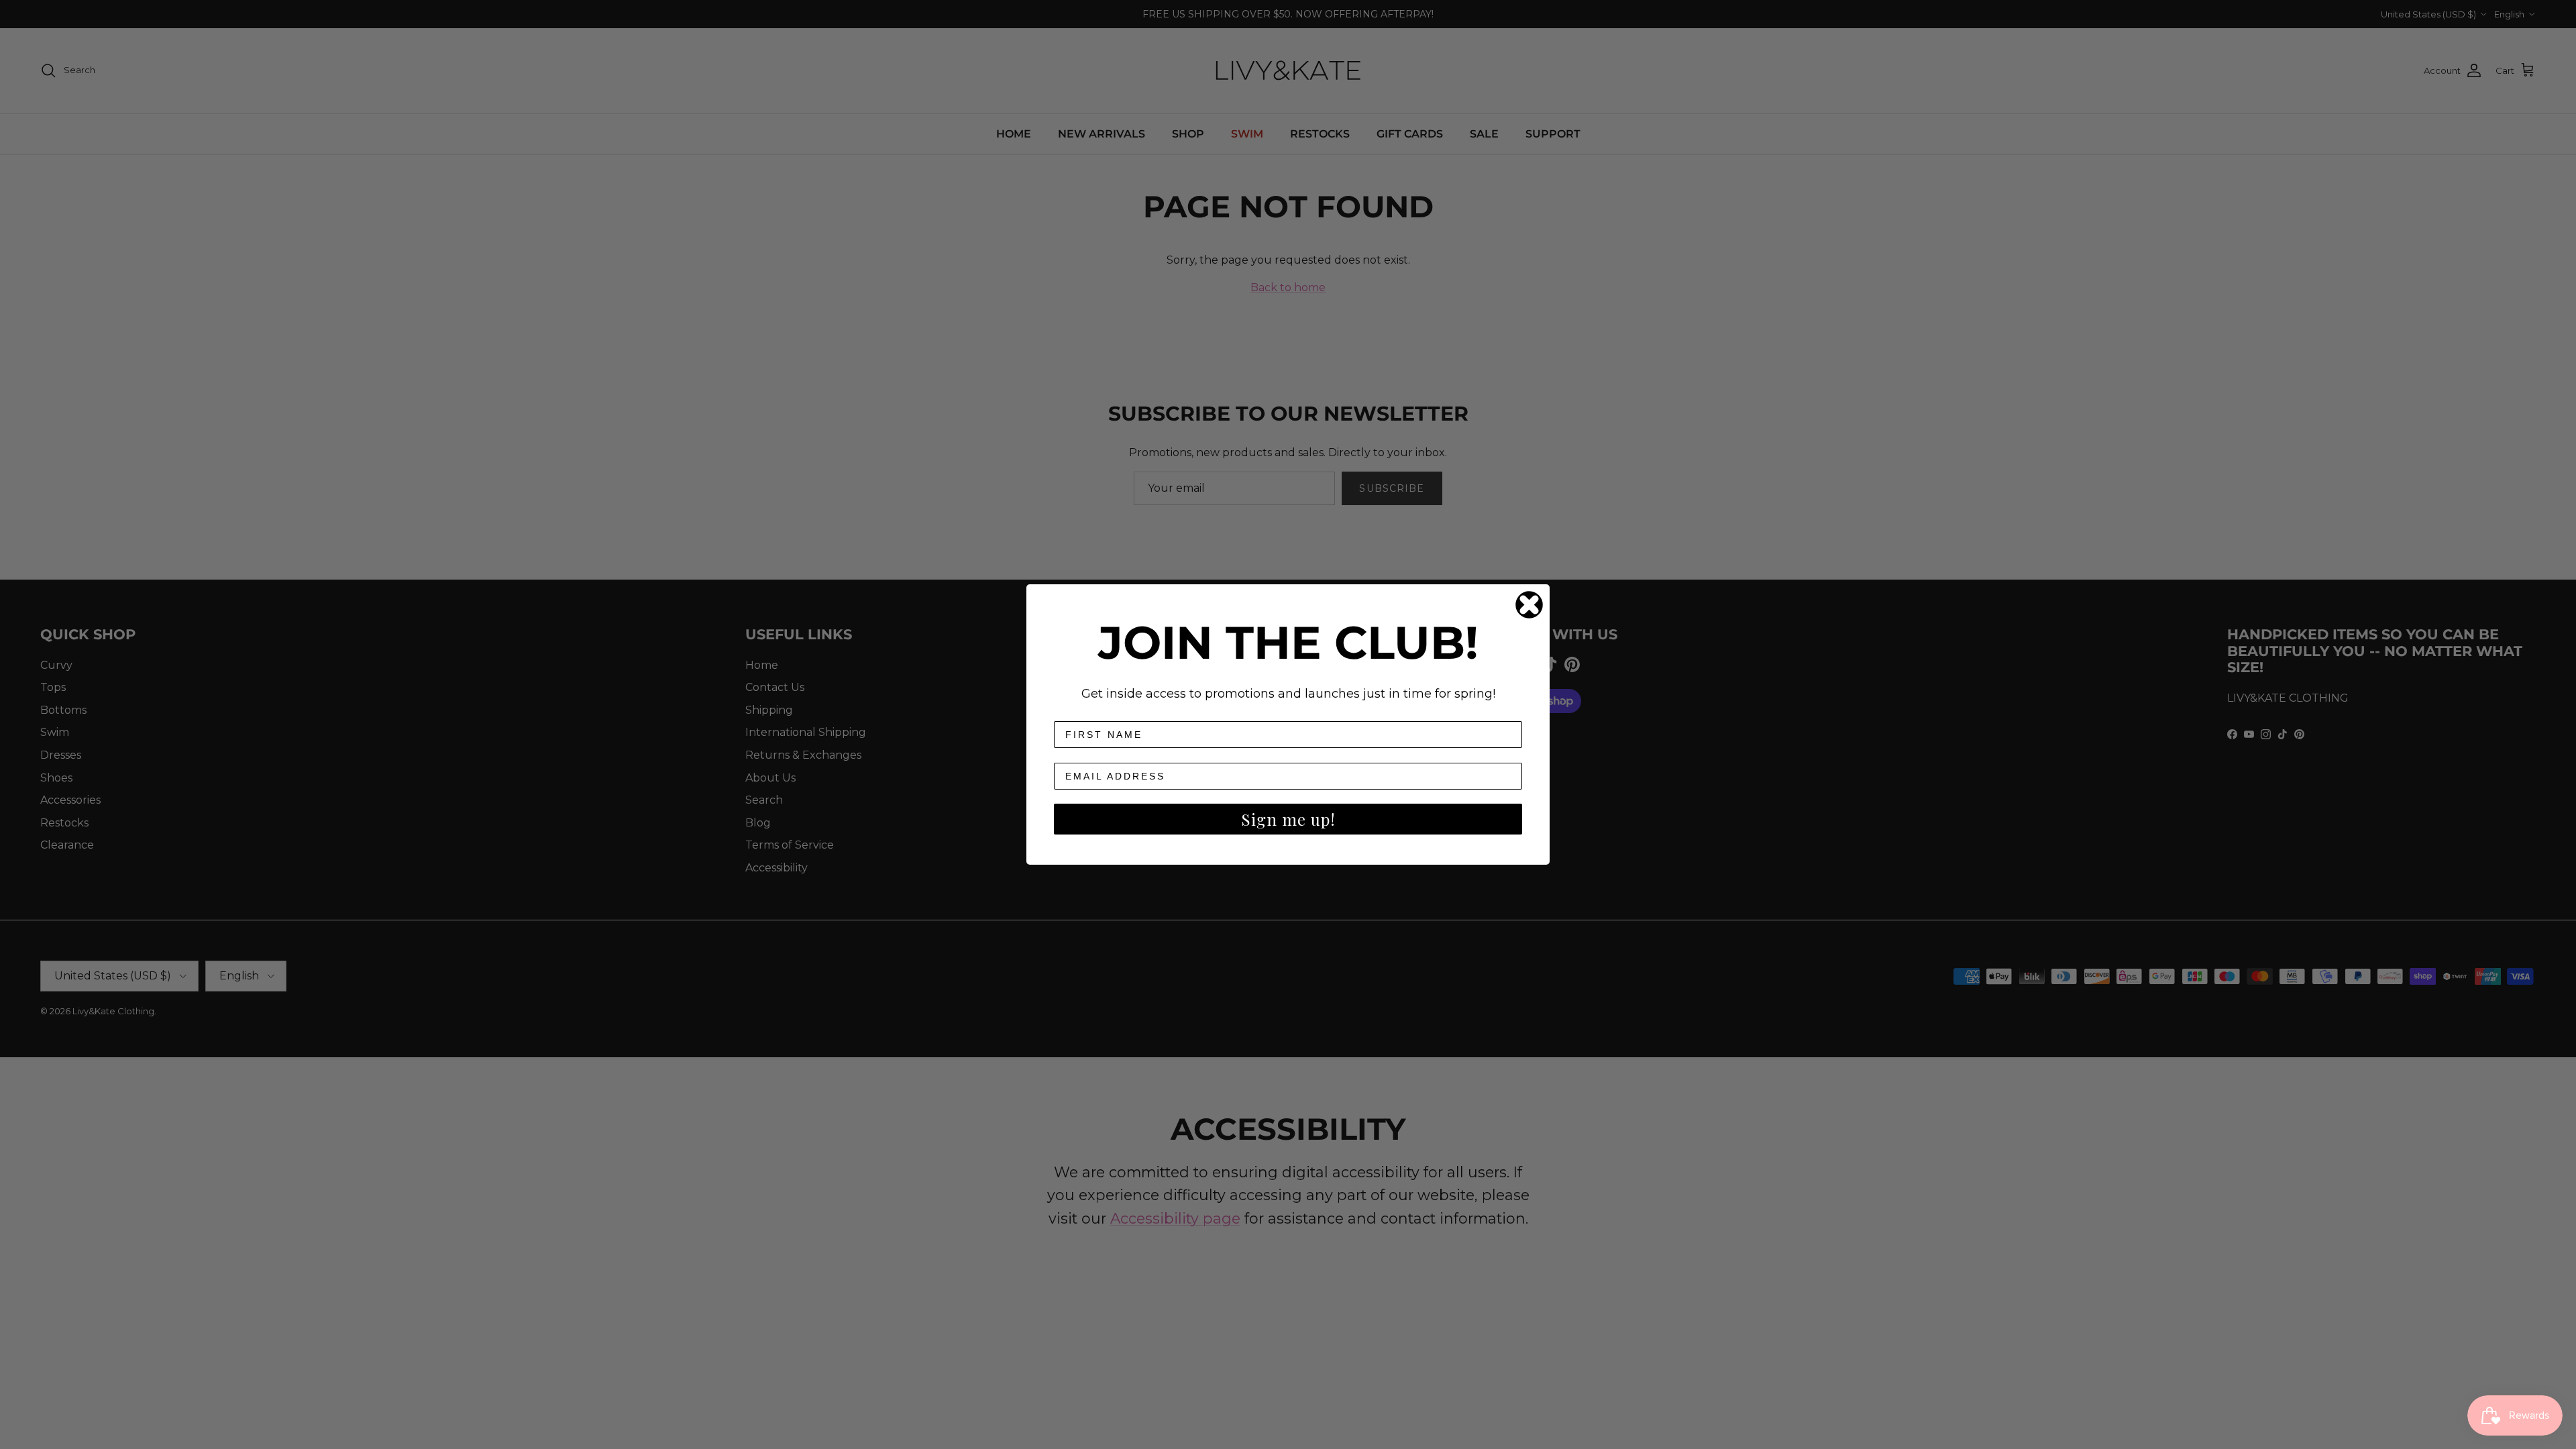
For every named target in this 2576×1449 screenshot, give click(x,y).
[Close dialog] (1529, 605)
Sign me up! (1288, 819)
